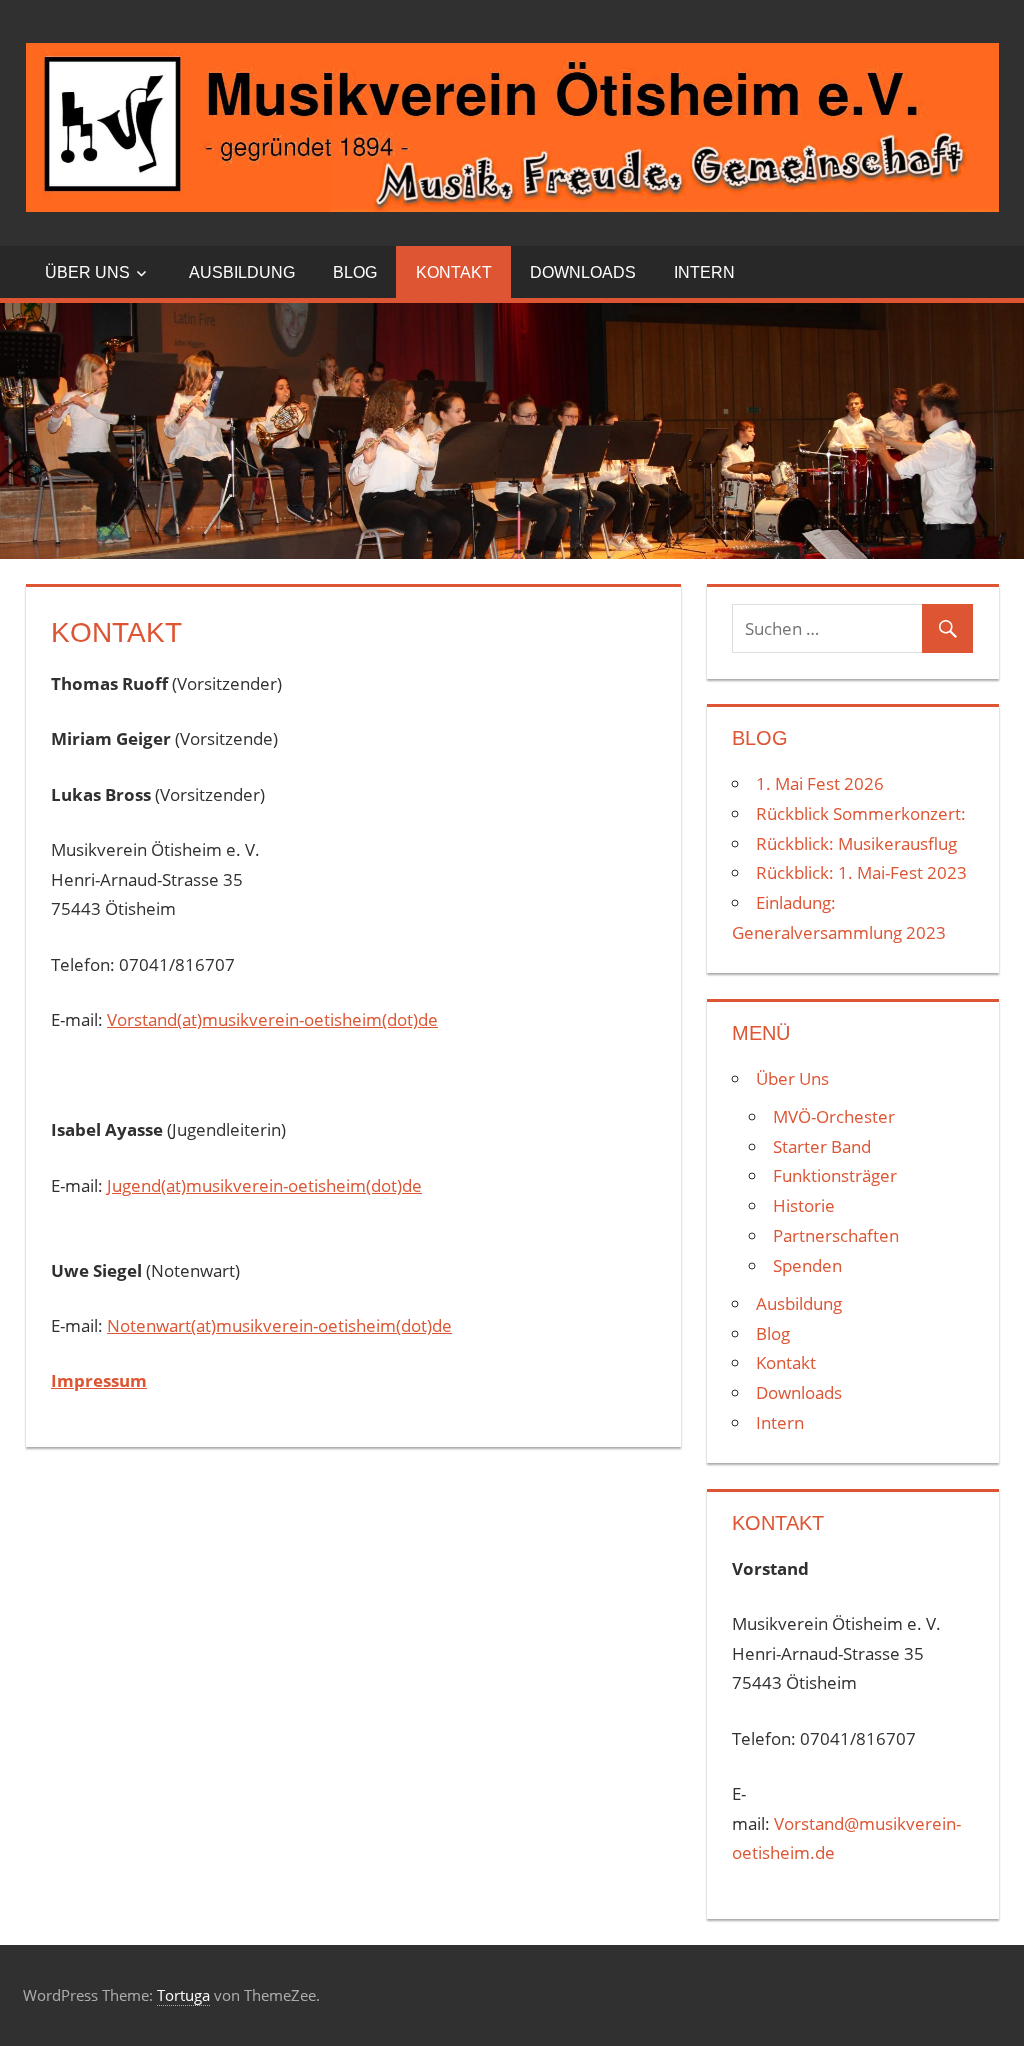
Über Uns (87, 272)
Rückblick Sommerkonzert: (861, 813)
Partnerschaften (836, 1235)
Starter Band (822, 1146)
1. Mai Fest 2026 (820, 783)
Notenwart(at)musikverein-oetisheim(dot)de (279, 1325)
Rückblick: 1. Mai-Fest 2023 (861, 872)
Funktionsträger (835, 1175)
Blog (355, 272)
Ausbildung (242, 272)
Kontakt (454, 272)
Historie (804, 1205)
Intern (704, 272)
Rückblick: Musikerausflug (856, 843)
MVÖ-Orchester (834, 1116)
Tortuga (183, 1995)
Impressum (99, 1380)
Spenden (807, 1265)
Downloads (583, 272)
